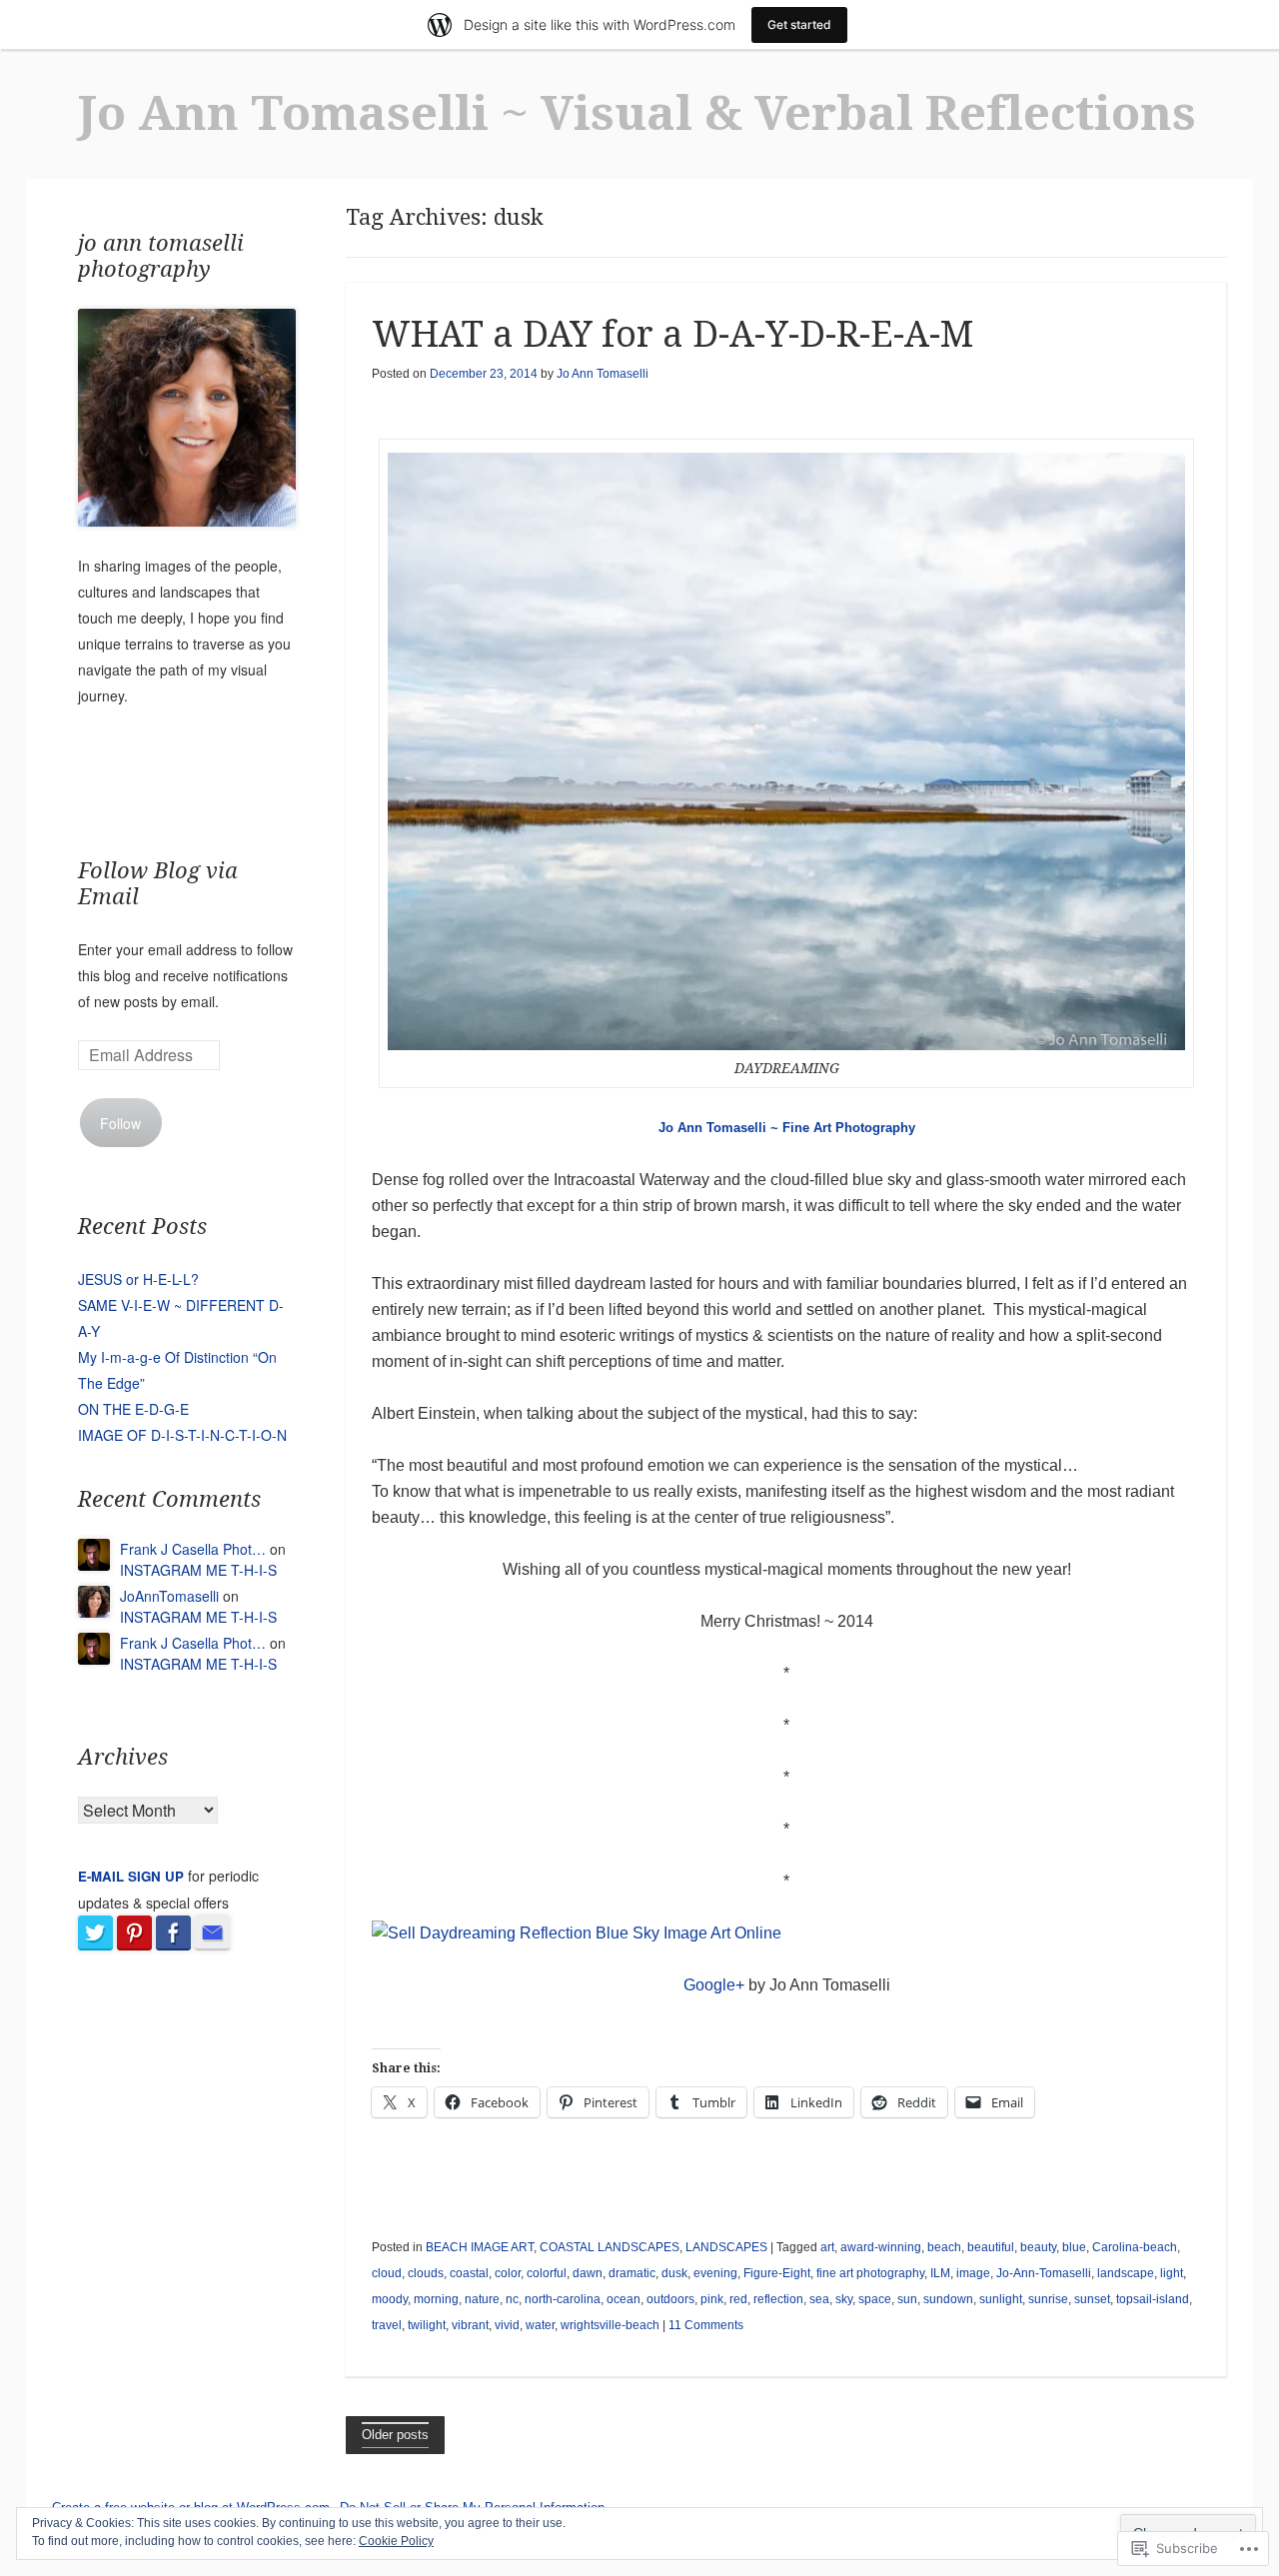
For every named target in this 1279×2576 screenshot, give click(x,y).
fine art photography (870, 2273)
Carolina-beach (1135, 2247)
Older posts (395, 2435)
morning (436, 2299)
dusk (674, 2273)
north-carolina (563, 2299)
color (508, 2273)
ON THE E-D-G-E (133, 1409)
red (738, 2299)
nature (482, 2299)
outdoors (670, 2299)
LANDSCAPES (726, 2247)
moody (390, 2299)
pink (712, 2299)
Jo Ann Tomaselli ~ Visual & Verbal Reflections (637, 113)
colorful (547, 2273)
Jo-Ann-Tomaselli (1044, 2273)
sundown (948, 2299)
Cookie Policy (396, 2541)
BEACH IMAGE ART (480, 2247)
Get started (799, 24)
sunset (1092, 2299)
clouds (426, 2273)
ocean (624, 2299)
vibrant (470, 2325)
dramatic (632, 2273)
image (973, 2273)
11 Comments (706, 2325)
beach (944, 2247)
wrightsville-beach (610, 2325)
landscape (1126, 2273)
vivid (507, 2325)
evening (715, 2273)
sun (907, 2299)
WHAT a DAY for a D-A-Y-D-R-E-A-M (672, 334)
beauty (1038, 2247)
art (827, 2247)
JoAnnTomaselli (169, 1596)
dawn (588, 2273)
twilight (427, 2325)
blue (1074, 2247)
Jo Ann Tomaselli (603, 374)
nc (512, 2299)
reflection (778, 2299)
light (1172, 2273)
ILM (940, 2273)
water (540, 2325)
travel (387, 2325)
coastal (469, 2273)
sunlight (1001, 2299)
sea (819, 2299)
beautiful (991, 2247)
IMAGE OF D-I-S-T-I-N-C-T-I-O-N (182, 1435)
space (875, 2299)
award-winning (881, 2247)
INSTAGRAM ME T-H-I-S (198, 1570)
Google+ (714, 1985)
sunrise (1048, 2299)
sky (844, 2299)
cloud (387, 2273)
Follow (120, 1123)
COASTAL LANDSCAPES (610, 2247)
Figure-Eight (777, 2273)
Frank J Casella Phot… (193, 1549)
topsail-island (1153, 2299)
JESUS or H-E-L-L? (138, 1279)
